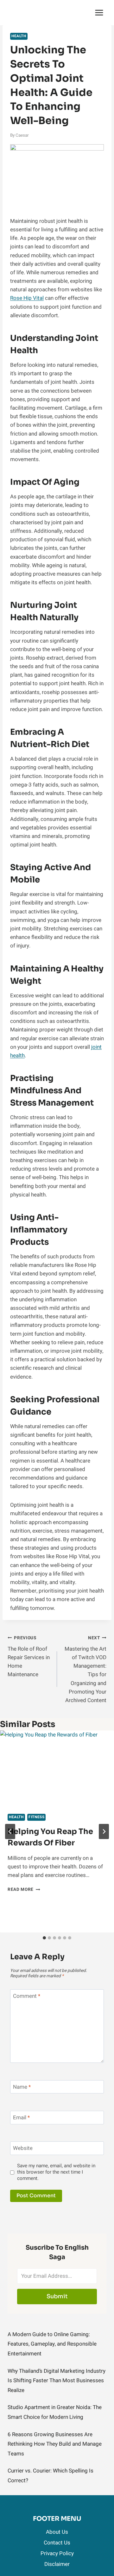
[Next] (104, 1831)
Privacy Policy (57, 2553)
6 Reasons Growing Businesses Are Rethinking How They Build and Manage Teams (55, 2444)
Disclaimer (57, 2564)
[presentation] (57, 1768)
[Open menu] (99, 12)
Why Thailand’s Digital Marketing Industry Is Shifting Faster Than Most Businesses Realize (57, 2381)
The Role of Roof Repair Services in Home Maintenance (29, 1657)
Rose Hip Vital (27, 298)
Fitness (36, 1817)
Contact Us (57, 2543)
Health (19, 36)
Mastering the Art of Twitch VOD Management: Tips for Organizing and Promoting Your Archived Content (85, 1670)
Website (23, 2149)
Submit (57, 2296)
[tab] (44, 1938)
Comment (27, 1996)
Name (22, 2087)
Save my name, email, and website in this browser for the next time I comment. (56, 2172)
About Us (57, 2532)
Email (21, 2118)
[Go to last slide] (10, 1831)
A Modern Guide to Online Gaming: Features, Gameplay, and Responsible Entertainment (52, 2344)
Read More (24, 1890)
